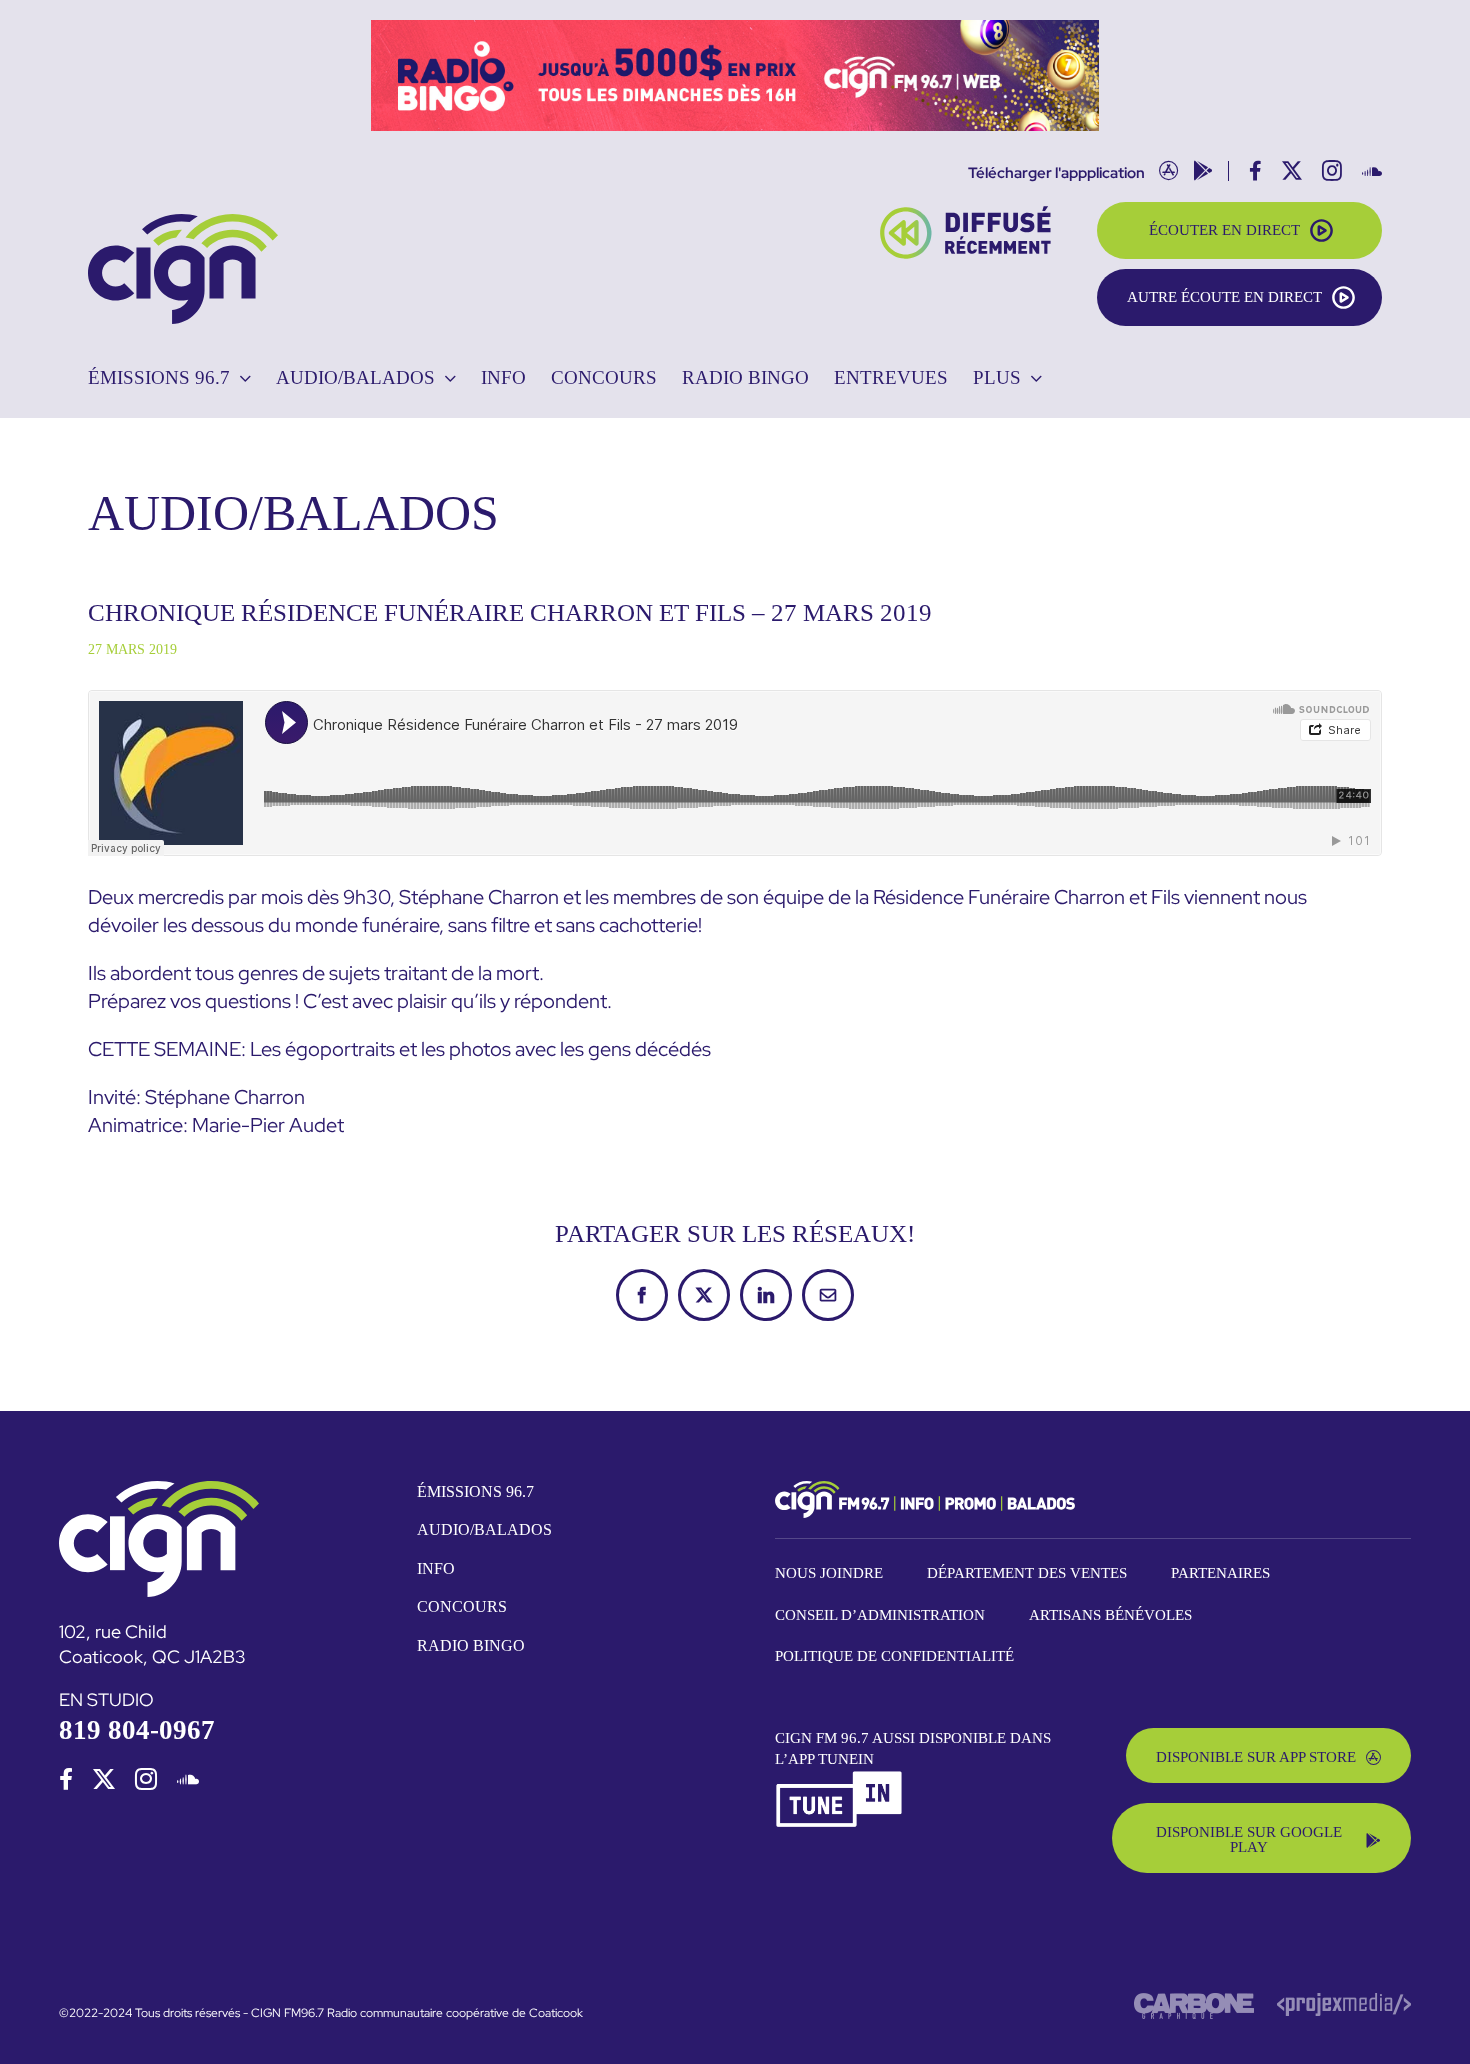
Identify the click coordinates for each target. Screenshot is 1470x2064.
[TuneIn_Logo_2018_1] (840, 1778)
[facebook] (66, 1779)
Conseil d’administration (880, 1615)
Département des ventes (1027, 1573)
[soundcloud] (188, 1779)
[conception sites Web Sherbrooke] (1344, 2001)
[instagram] (146, 1779)
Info (436, 1568)
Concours (462, 1606)
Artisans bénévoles (1110, 1615)
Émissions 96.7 (475, 1491)
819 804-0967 (137, 1730)
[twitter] (104, 1779)
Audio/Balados (484, 1529)
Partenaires (1220, 1573)
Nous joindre (829, 1573)
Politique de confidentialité (894, 1656)
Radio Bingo (471, 1645)
